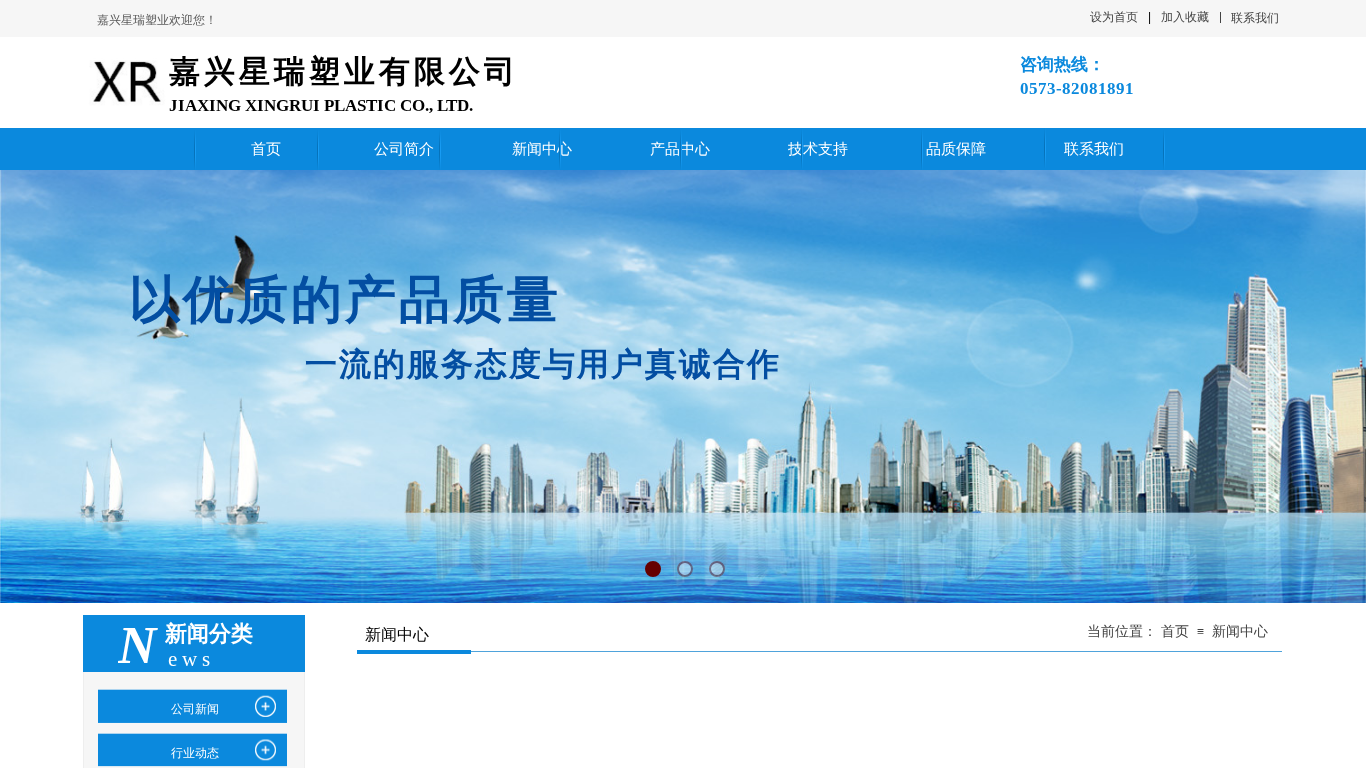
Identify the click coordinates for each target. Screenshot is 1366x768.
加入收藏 (1185, 17)
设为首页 (1114, 17)
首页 (1175, 631)
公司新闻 (195, 709)
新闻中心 (1240, 631)
